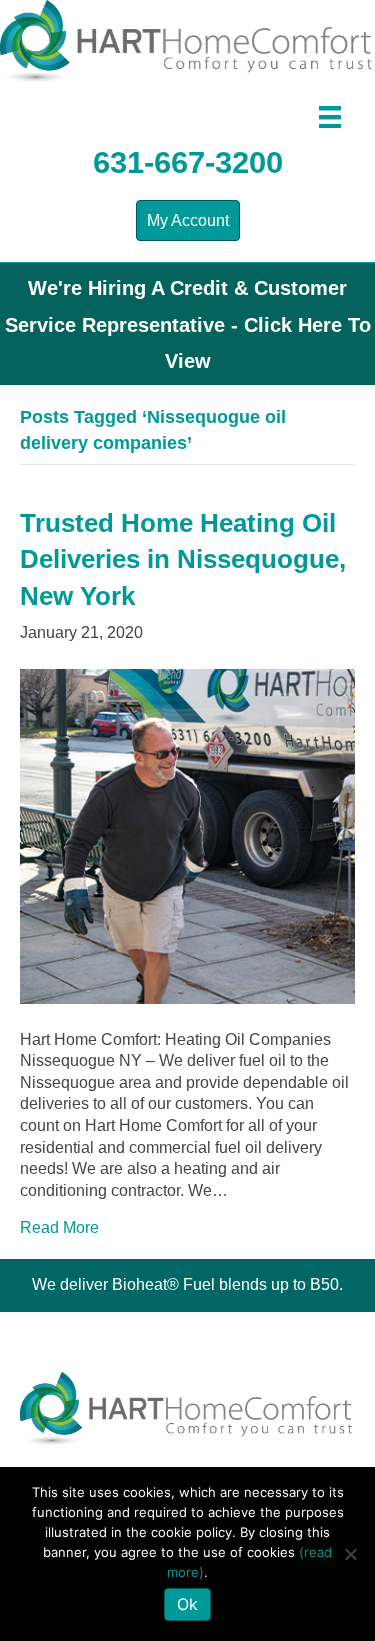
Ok (187, 1604)
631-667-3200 (188, 162)
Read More (59, 1227)
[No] (350, 1554)
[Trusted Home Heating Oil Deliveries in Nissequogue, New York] (187, 834)
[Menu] (330, 117)
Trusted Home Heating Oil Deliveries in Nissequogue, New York (183, 559)
